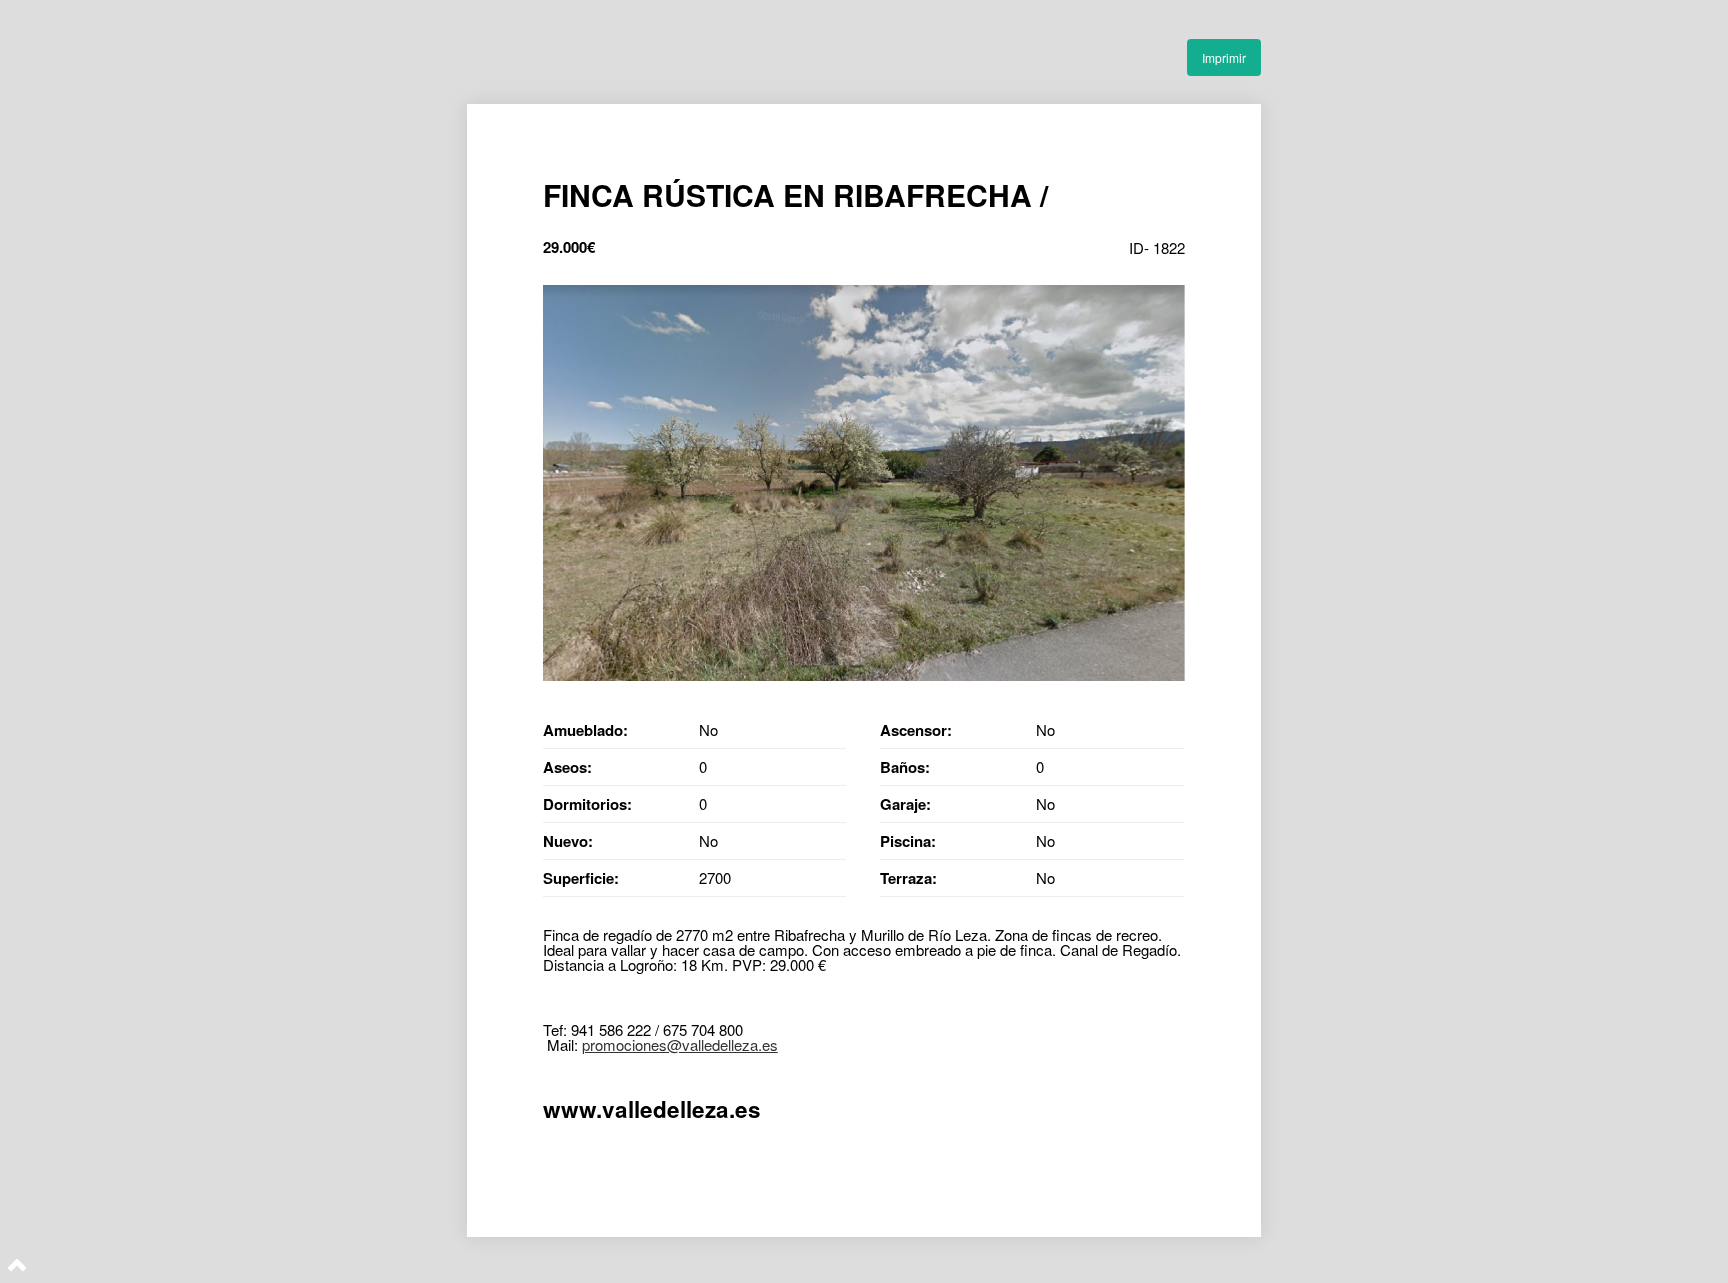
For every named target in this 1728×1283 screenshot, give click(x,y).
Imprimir (1224, 57)
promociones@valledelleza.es (680, 1044)
